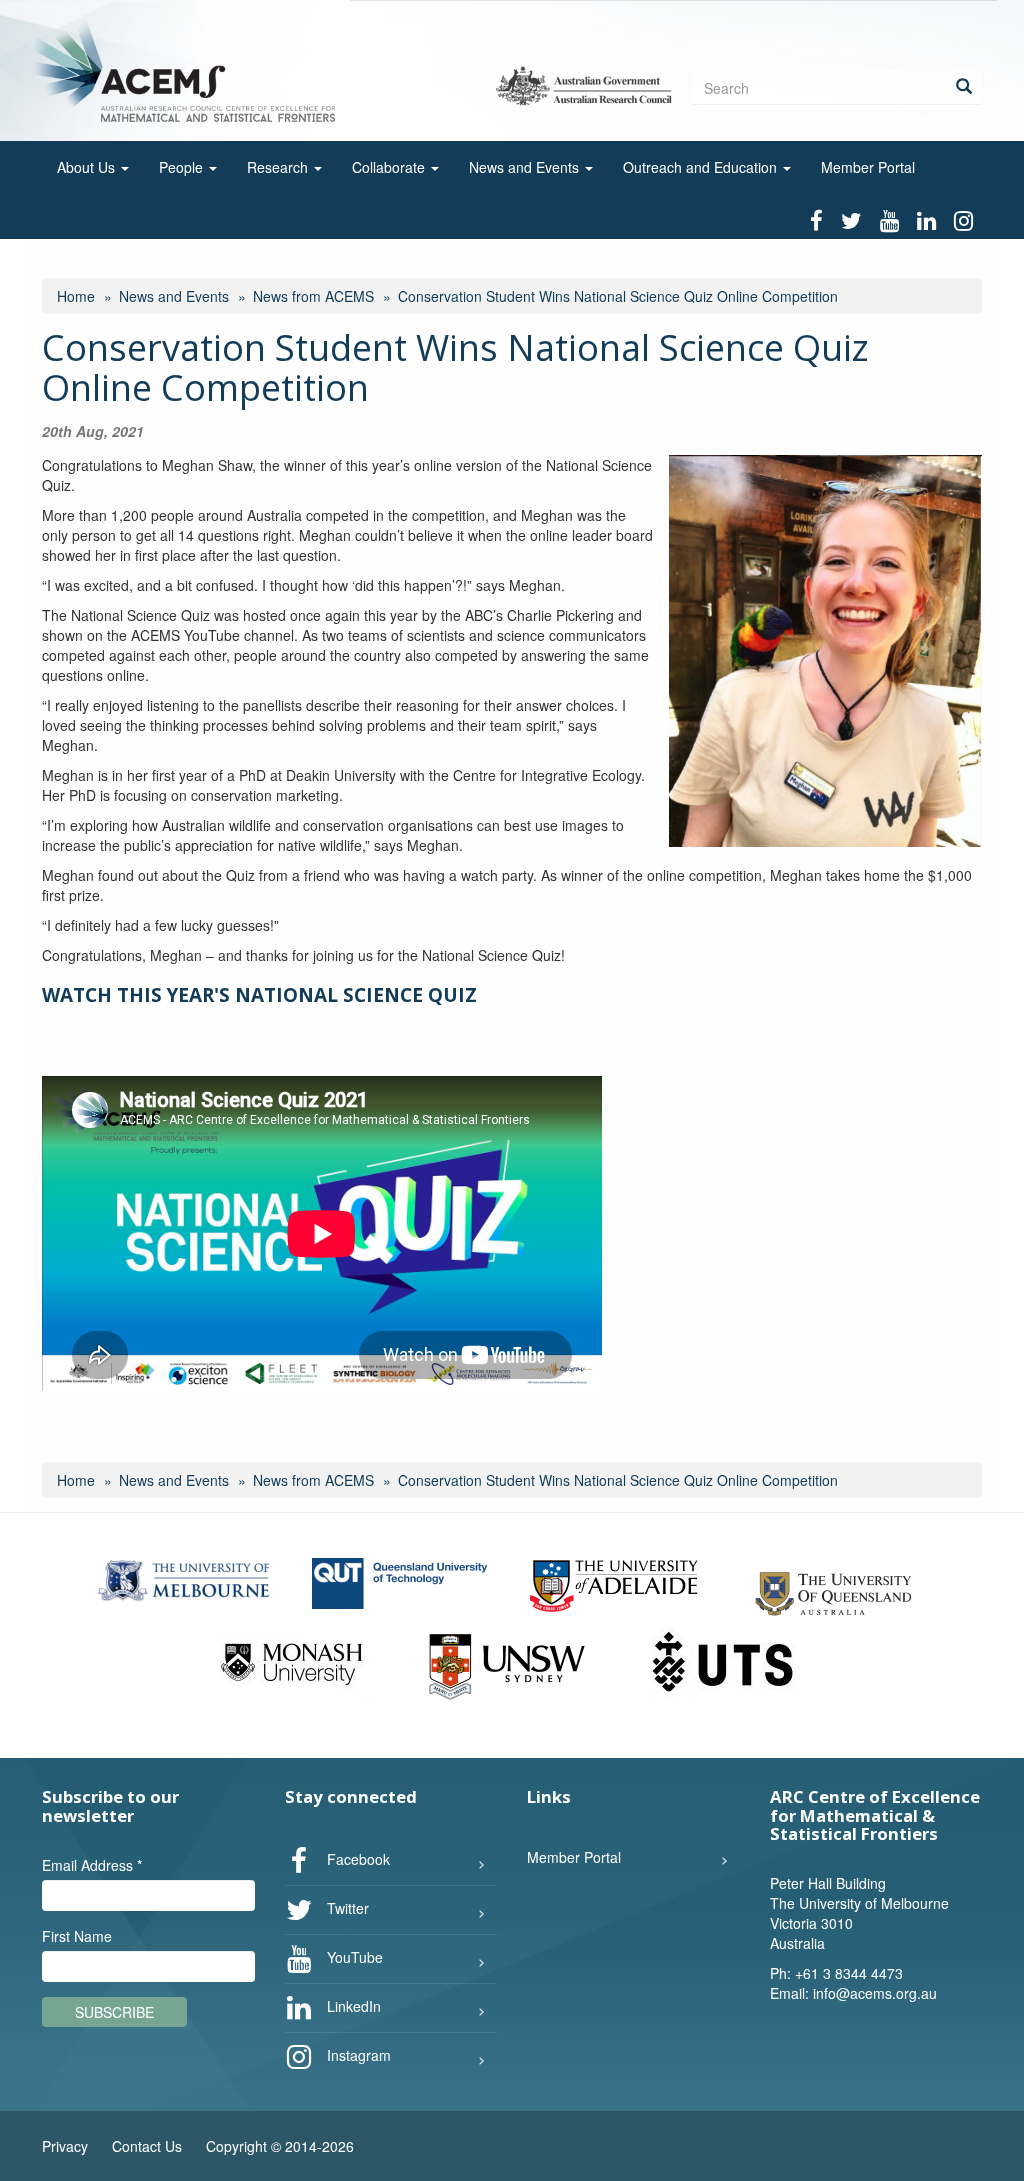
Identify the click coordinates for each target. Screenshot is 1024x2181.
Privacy (65, 2146)
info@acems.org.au (875, 1993)
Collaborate (390, 167)
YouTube (353, 1956)
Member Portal (868, 167)
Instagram (357, 2054)
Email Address (92, 1865)
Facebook (356, 1858)
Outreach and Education (702, 167)
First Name (77, 1936)
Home (76, 296)
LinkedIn (352, 2005)
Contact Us (147, 2146)
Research (279, 167)
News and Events (526, 167)
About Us (88, 167)
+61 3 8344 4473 (849, 1973)
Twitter (346, 1907)
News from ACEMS (313, 296)
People (183, 167)
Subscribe (114, 2012)
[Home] (188, 68)
